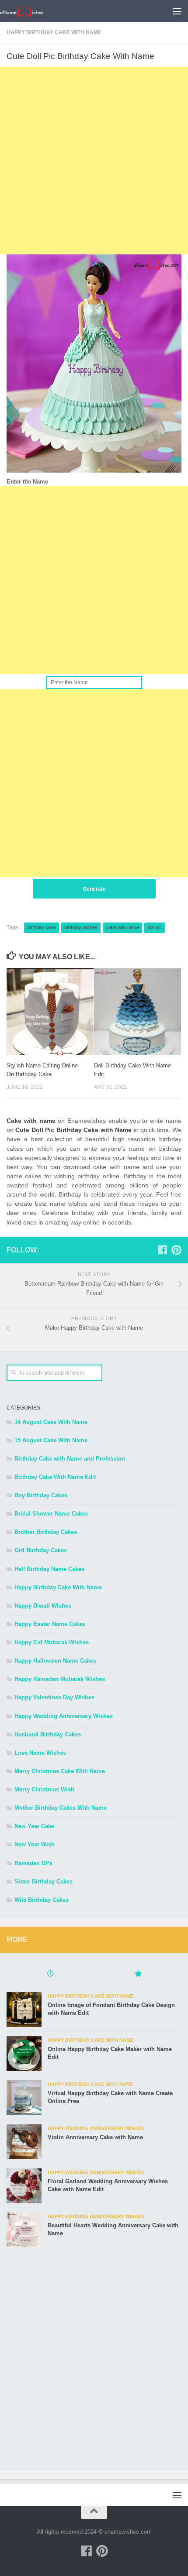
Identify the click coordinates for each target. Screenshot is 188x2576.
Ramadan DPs (33, 1863)
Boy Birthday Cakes (41, 1495)
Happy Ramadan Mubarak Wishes (60, 1679)
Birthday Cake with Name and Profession (70, 1459)
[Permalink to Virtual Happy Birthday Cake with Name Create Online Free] (24, 2098)
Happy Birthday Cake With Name (54, 32)
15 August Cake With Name (51, 1440)
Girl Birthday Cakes (41, 1550)
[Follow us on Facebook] (162, 1250)
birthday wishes (81, 927)
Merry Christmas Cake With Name (60, 1771)
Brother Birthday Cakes (46, 1532)
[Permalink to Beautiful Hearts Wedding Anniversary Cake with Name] (24, 2230)
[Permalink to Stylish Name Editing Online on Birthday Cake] (50, 1012)
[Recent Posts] (50, 1975)
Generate (94, 889)
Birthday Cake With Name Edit (55, 1477)
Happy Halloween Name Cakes (55, 1661)
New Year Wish (35, 1844)
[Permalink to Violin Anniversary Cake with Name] (24, 2142)
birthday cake (42, 927)
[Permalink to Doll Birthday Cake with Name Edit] (138, 1012)
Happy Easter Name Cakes (50, 1624)
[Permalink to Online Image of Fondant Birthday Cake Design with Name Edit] (24, 2010)
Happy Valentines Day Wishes (54, 1697)
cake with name (122, 927)
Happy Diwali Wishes (43, 1606)
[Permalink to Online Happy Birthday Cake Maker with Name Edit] (24, 2054)
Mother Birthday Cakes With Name (61, 1808)
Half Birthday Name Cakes (49, 1569)
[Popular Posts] (138, 1975)
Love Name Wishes (40, 1753)
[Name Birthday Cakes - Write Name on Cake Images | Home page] (29, 11)
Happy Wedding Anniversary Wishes (64, 1716)
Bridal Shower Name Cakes (51, 1514)
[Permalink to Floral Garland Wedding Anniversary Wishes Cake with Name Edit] (24, 2186)
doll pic (155, 927)
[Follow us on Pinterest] (176, 1250)
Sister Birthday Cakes (44, 1881)
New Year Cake (34, 1826)
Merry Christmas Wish (44, 1789)
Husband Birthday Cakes (48, 1734)
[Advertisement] (94, 161)
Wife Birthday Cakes (42, 1900)
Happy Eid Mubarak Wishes (52, 1642)
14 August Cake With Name (51, 1422)
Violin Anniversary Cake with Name (95, 2137)
